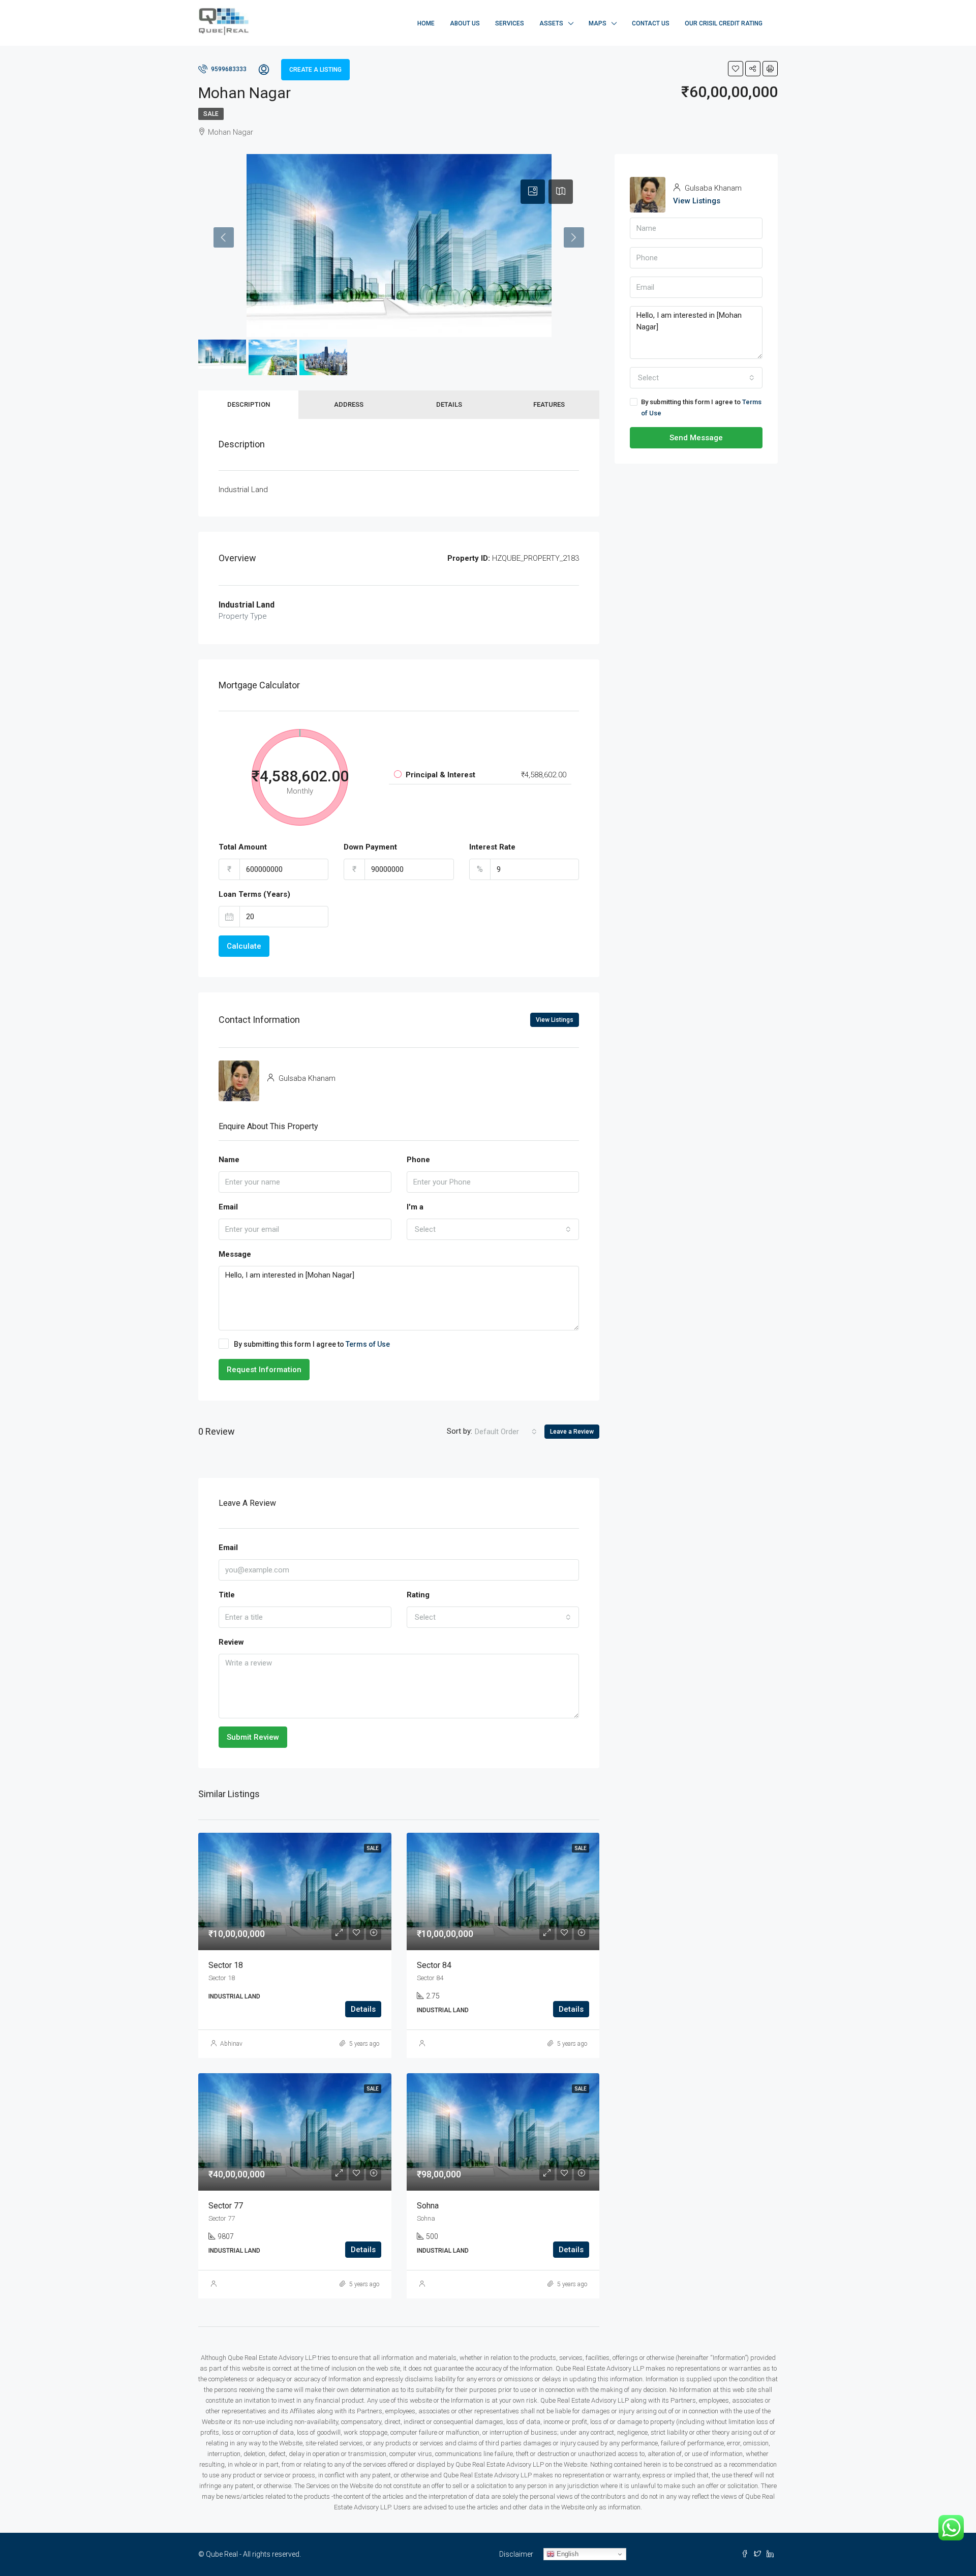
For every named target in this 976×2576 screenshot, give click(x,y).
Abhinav (231, 2044)
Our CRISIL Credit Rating (724, 23)
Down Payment (370, 847)
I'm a (415, 1207)
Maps (598, 23)
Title (227, 1595)
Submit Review (253, 1737)
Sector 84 (434, 1965)
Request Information (264, 1370)
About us (465, 23)
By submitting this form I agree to (312, 1344)
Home (426, 23)
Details (449, 404)
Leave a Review (572, 1432)
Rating (418, 1595)
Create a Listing (315, 70)
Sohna (428, 2206)
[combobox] (493, 1229)
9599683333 (228, 69)
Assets (551, 23)
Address (349, 404)
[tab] (533, 192)
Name (229, 1160)
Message (235, 1254)
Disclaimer (516, 2554)
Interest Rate (492, 847)
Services (510, 23)
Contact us (651, 23)
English (567, 2554)
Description (249, 404)
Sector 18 (226, 1965)
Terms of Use (368, 1344)
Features (549, 404)
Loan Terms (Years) (254, 894)
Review (231, 1642)
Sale (211, 114)
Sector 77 (226, 2206)
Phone (418, 1160)
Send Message (696, 438)
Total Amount (243, 847)
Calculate (244, 946)
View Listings (555, 1020)
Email (228, 1207)
